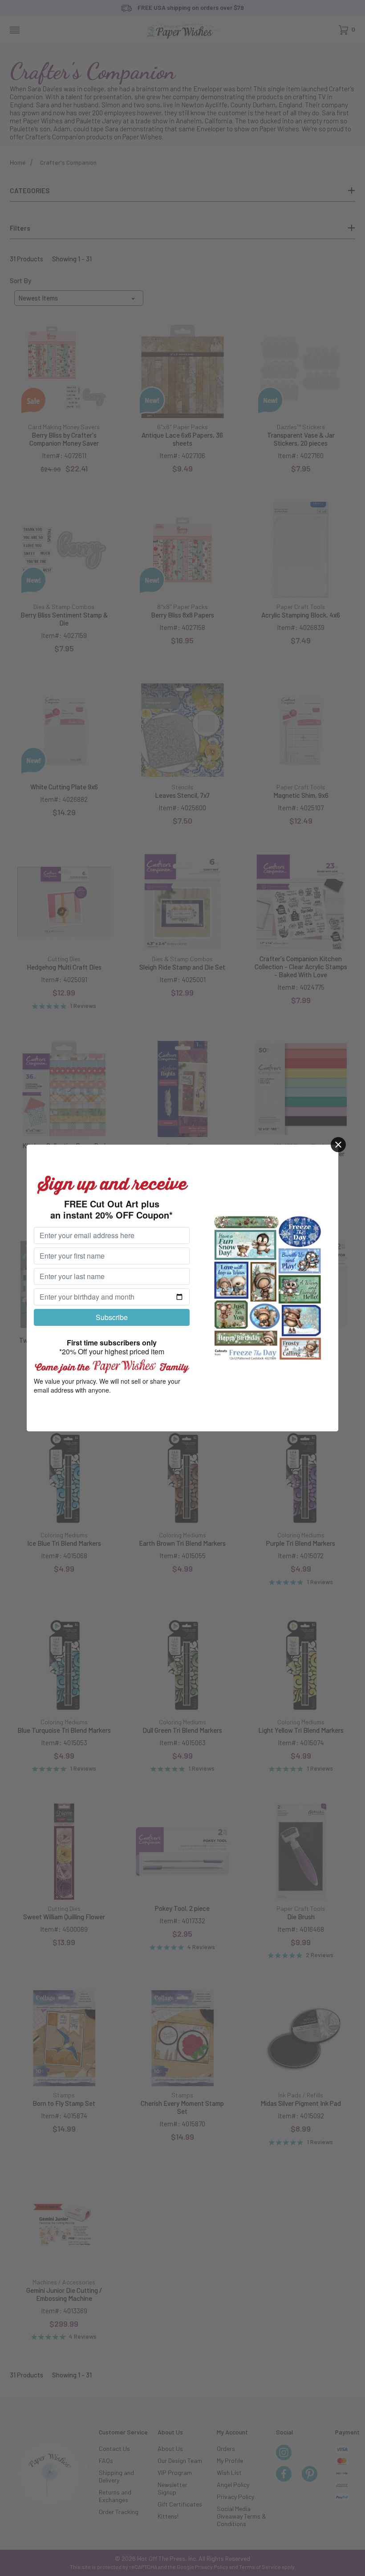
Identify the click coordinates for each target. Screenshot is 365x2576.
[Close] (338, 1145)
